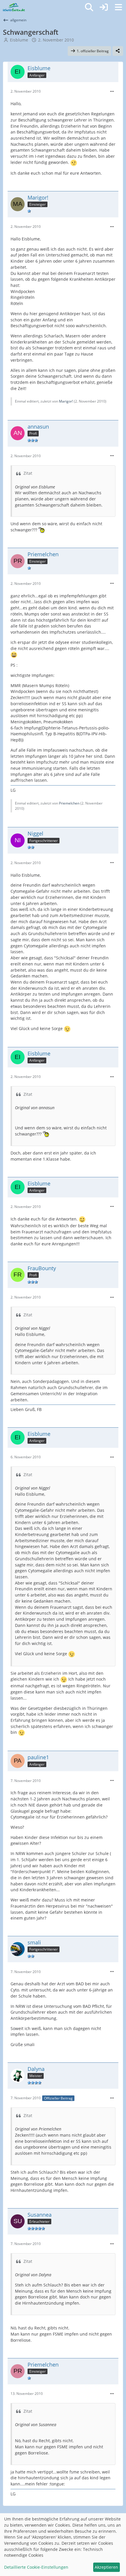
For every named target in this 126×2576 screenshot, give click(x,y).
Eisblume (19, 40)
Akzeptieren (106, 2567)
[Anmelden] (104, 7)
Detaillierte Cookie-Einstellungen (36, 2567)
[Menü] (118, 7)
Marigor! (66, 401)
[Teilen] (118, 51)
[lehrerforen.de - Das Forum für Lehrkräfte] (14, 7)
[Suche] (89, 7)
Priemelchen (69, 803)
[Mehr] (112, 92)
